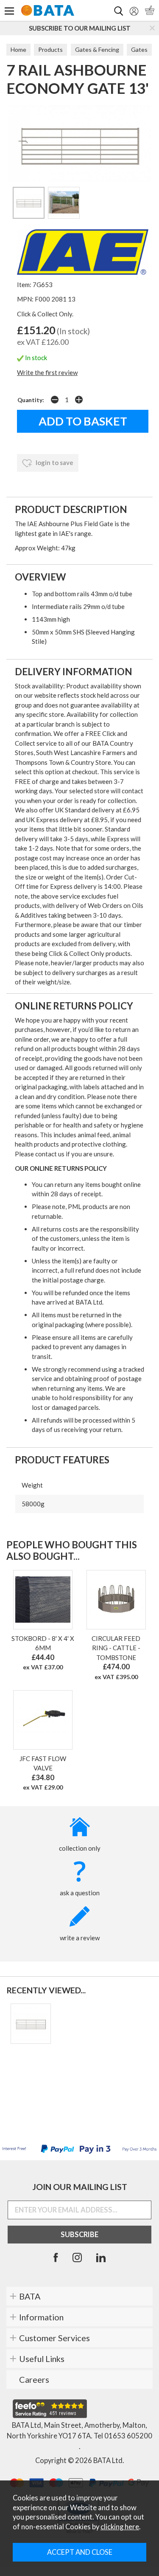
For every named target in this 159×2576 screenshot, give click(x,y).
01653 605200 (128, 2436)
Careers (34, 2379)
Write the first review (47, 372)
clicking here (120, 2527)
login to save (54, 462)
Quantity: (31, 400)
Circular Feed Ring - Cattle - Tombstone (116, 1648)
